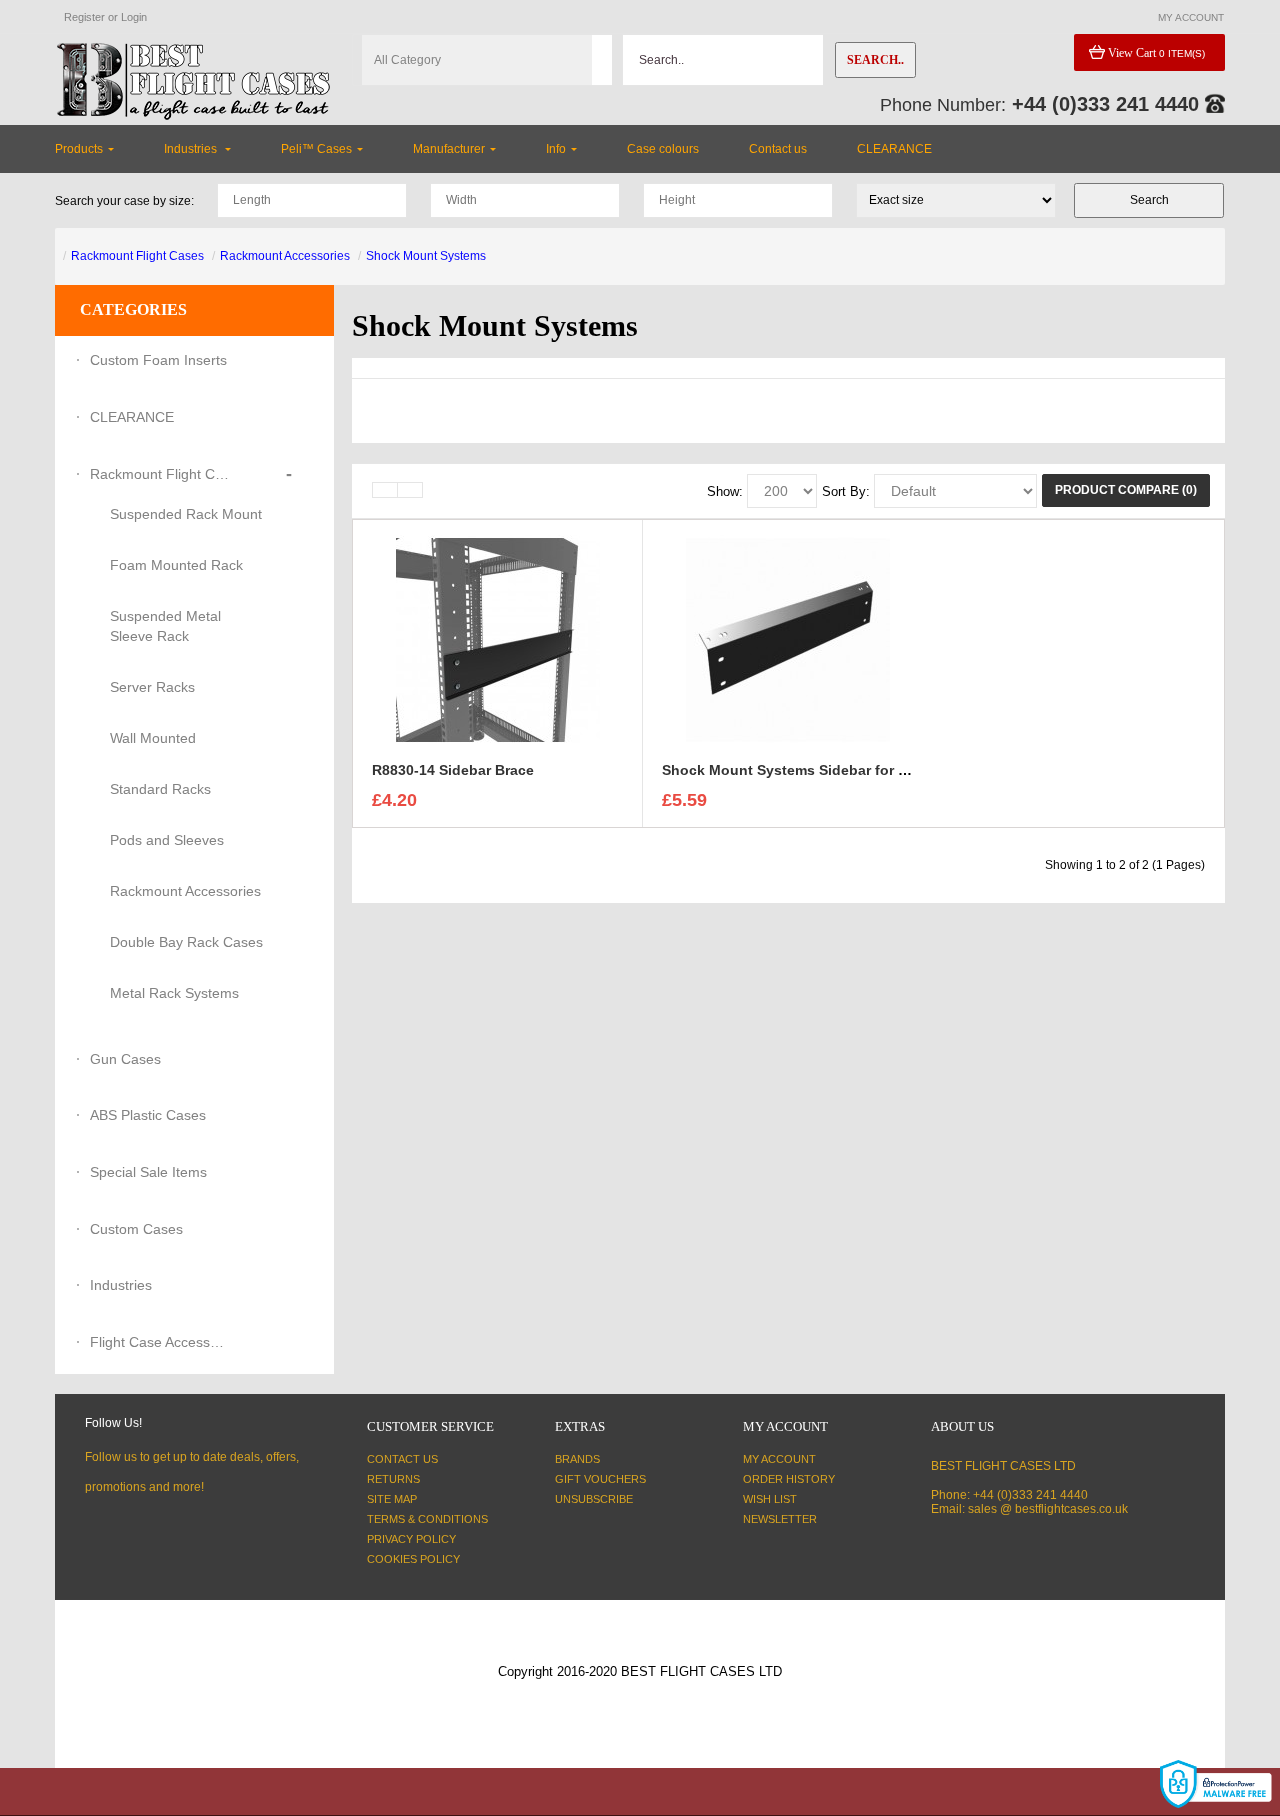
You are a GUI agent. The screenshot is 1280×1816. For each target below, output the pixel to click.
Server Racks (152, 687)
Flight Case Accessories (160, 1342)
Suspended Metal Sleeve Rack (165, 626)
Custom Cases (136, 1229)
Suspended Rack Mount (186, 514)
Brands (577, 1459)
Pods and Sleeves (167, 840)
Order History (789, 1479)
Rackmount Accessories (285, 256)
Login (134, 17)
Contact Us (402, 1459)
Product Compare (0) (1126, 490)
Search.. (875, 60)
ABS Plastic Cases (148, 1115)
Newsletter (780, 1519)
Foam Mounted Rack (176, 565)
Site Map (392, 1499)
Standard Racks (160, 789)
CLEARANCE (132, 417)
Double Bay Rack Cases (186, 942)
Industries (121, 1285)
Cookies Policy (413, 1559)
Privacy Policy (411, 1539)
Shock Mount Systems (426, 256)
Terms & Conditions (427, 1519)
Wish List (770, 1499)
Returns (393, 1479)
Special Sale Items (148, 1172)
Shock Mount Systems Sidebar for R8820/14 (811, 770)
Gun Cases (125, 1059)
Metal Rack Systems (174, 993)
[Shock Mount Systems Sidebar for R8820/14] (788, 639)
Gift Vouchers (600, 1479)
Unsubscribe (594, 1499)
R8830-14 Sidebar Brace (453, 770)
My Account (779, 1459)
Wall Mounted (153, 738)
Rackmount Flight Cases (137, 256)
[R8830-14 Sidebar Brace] (498, 639)
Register (84, 17)
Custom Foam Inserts (158, 360)
